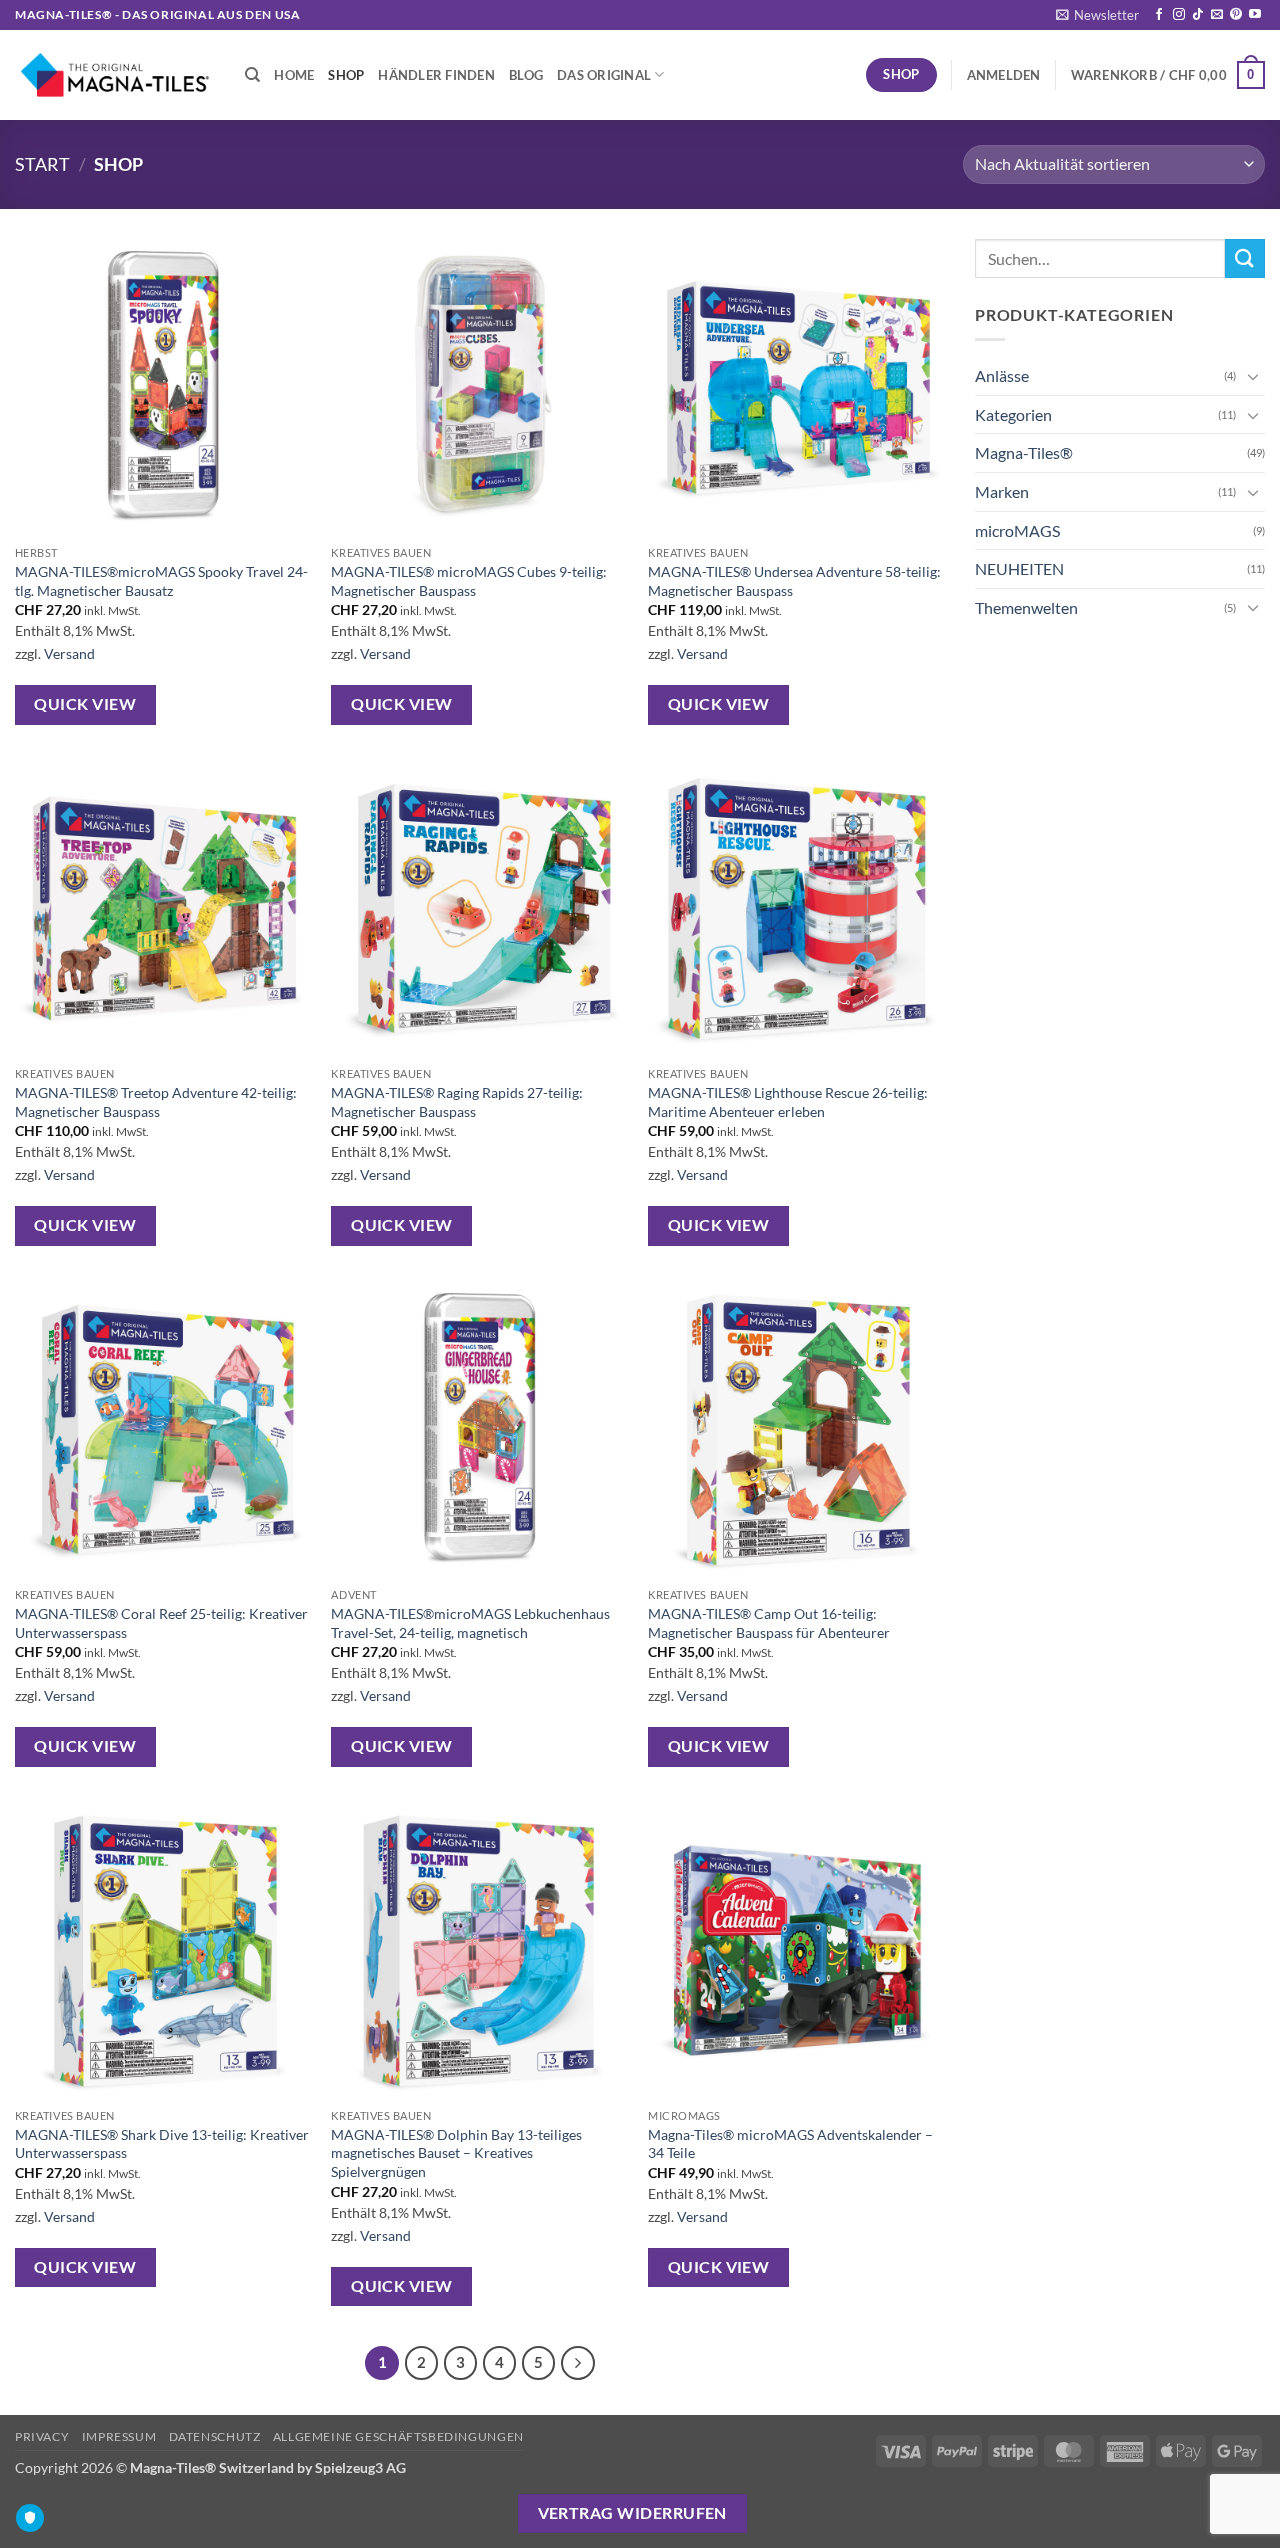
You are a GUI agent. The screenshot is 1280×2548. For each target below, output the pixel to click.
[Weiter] (578, 2363)
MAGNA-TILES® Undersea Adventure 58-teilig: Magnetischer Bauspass (794, 581)
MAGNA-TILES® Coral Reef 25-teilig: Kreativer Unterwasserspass (161, 1623)
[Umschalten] (1253, 376)
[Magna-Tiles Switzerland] (115, 74)
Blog (526, 75)
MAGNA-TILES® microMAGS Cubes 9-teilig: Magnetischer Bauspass (469, 581)
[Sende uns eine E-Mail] (1217, 15)
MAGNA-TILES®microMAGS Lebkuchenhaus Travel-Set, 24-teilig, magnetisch (470, 1623)
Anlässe (1002, 375)
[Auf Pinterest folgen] (1236, 15)
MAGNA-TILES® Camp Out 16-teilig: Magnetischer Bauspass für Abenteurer (769, 1623)
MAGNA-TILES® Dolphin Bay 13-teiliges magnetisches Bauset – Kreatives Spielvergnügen (456, 2153)
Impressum (119, 2436)
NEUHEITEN (1019, 568)
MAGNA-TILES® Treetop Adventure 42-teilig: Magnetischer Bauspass (156, 1102)
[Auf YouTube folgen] (1255, 15)
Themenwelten (1026, 607)
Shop (346, 75)
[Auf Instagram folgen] (1179, 15)
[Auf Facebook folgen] (1159, 15)
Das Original (604, 75)
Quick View (85, 704)
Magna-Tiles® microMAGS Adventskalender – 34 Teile (790, 2144)
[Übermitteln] (1245, 258)
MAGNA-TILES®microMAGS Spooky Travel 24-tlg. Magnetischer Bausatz (161, 581)
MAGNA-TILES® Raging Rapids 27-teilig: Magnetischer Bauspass (457, 1102)
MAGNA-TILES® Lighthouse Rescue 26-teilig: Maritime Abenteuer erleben (788, 1102)
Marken (1002, 491)
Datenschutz (215, 2436)
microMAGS (1017, 530)
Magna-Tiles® (1024, 452)
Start (42, 164)
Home (294, 75)
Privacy (42, 2436)
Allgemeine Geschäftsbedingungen (398, 2436)
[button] (1097, 15)
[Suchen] (252, 75)
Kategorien (1013, 414)
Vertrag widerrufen (632, 2513)
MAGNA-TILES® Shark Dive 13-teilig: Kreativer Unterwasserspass (162, 2144)
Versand (69, 653)
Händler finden (436, 75)
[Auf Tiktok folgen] (1198, 15)
